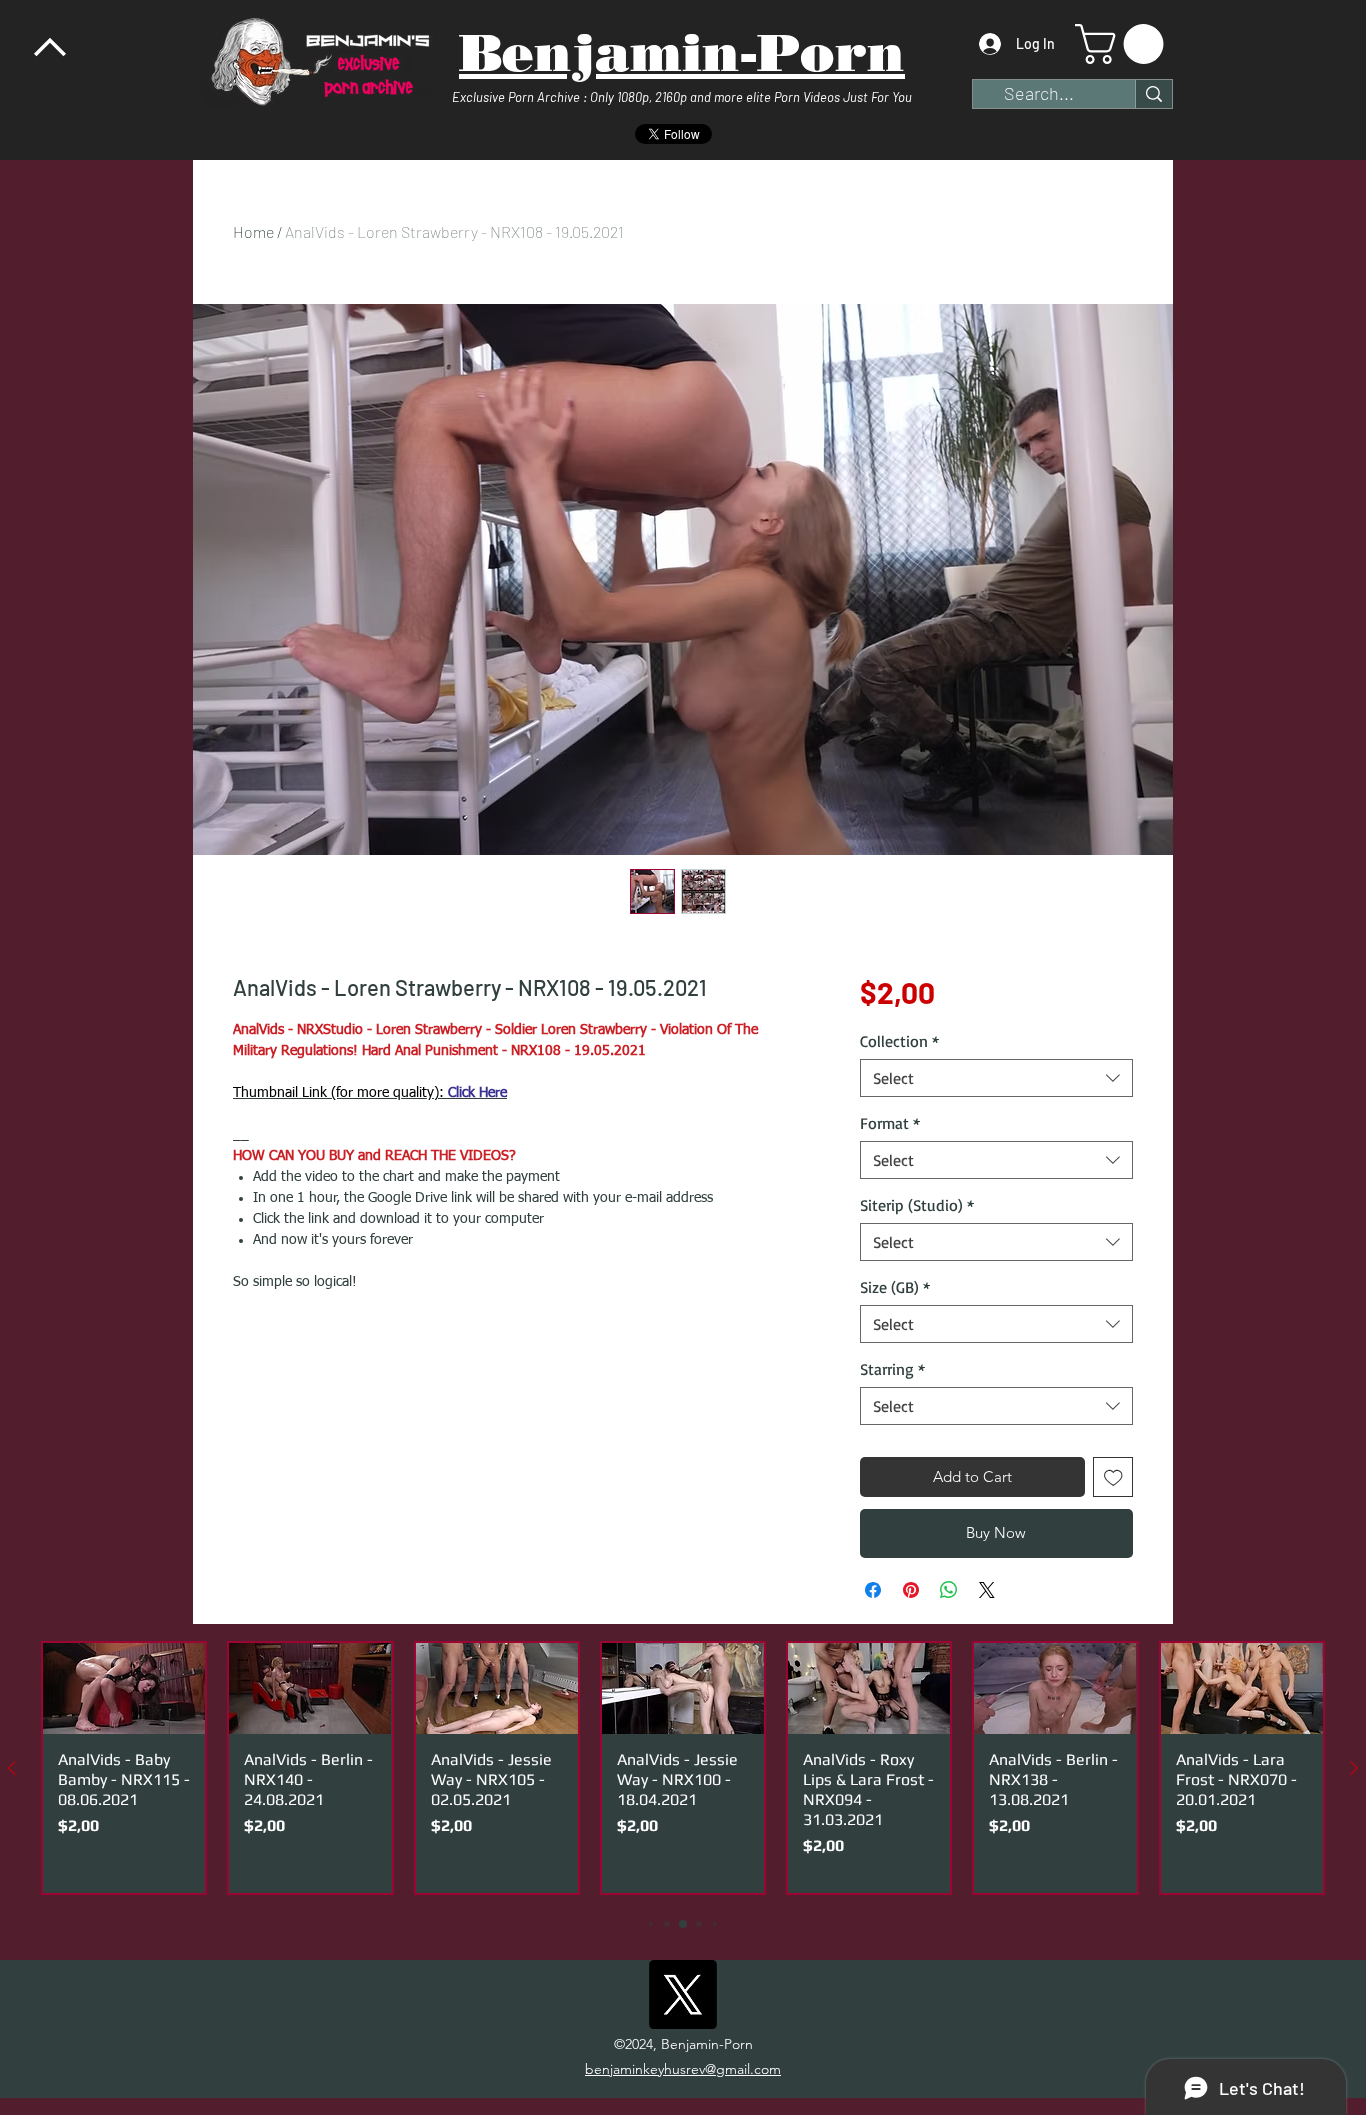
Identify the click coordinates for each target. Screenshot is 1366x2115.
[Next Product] (1354, 1768)
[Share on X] (987, 1590)
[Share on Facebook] (873, 1590)
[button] (1124, 44)
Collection (899, 1041)
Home (253, 231)
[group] (683, 1768)
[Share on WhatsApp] (949, 1590)
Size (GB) (895, 1287)
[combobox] (996, 1078)
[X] (682, 1994)
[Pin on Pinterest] (911, 1590)
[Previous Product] (12, 1768)
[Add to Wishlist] (1113, 1477)
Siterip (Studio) (917, 1205)
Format (890, 1123)
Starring (892, 1369)
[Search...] (1153, 94)
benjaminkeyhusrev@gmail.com (683, 2069)
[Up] (50, 50)
